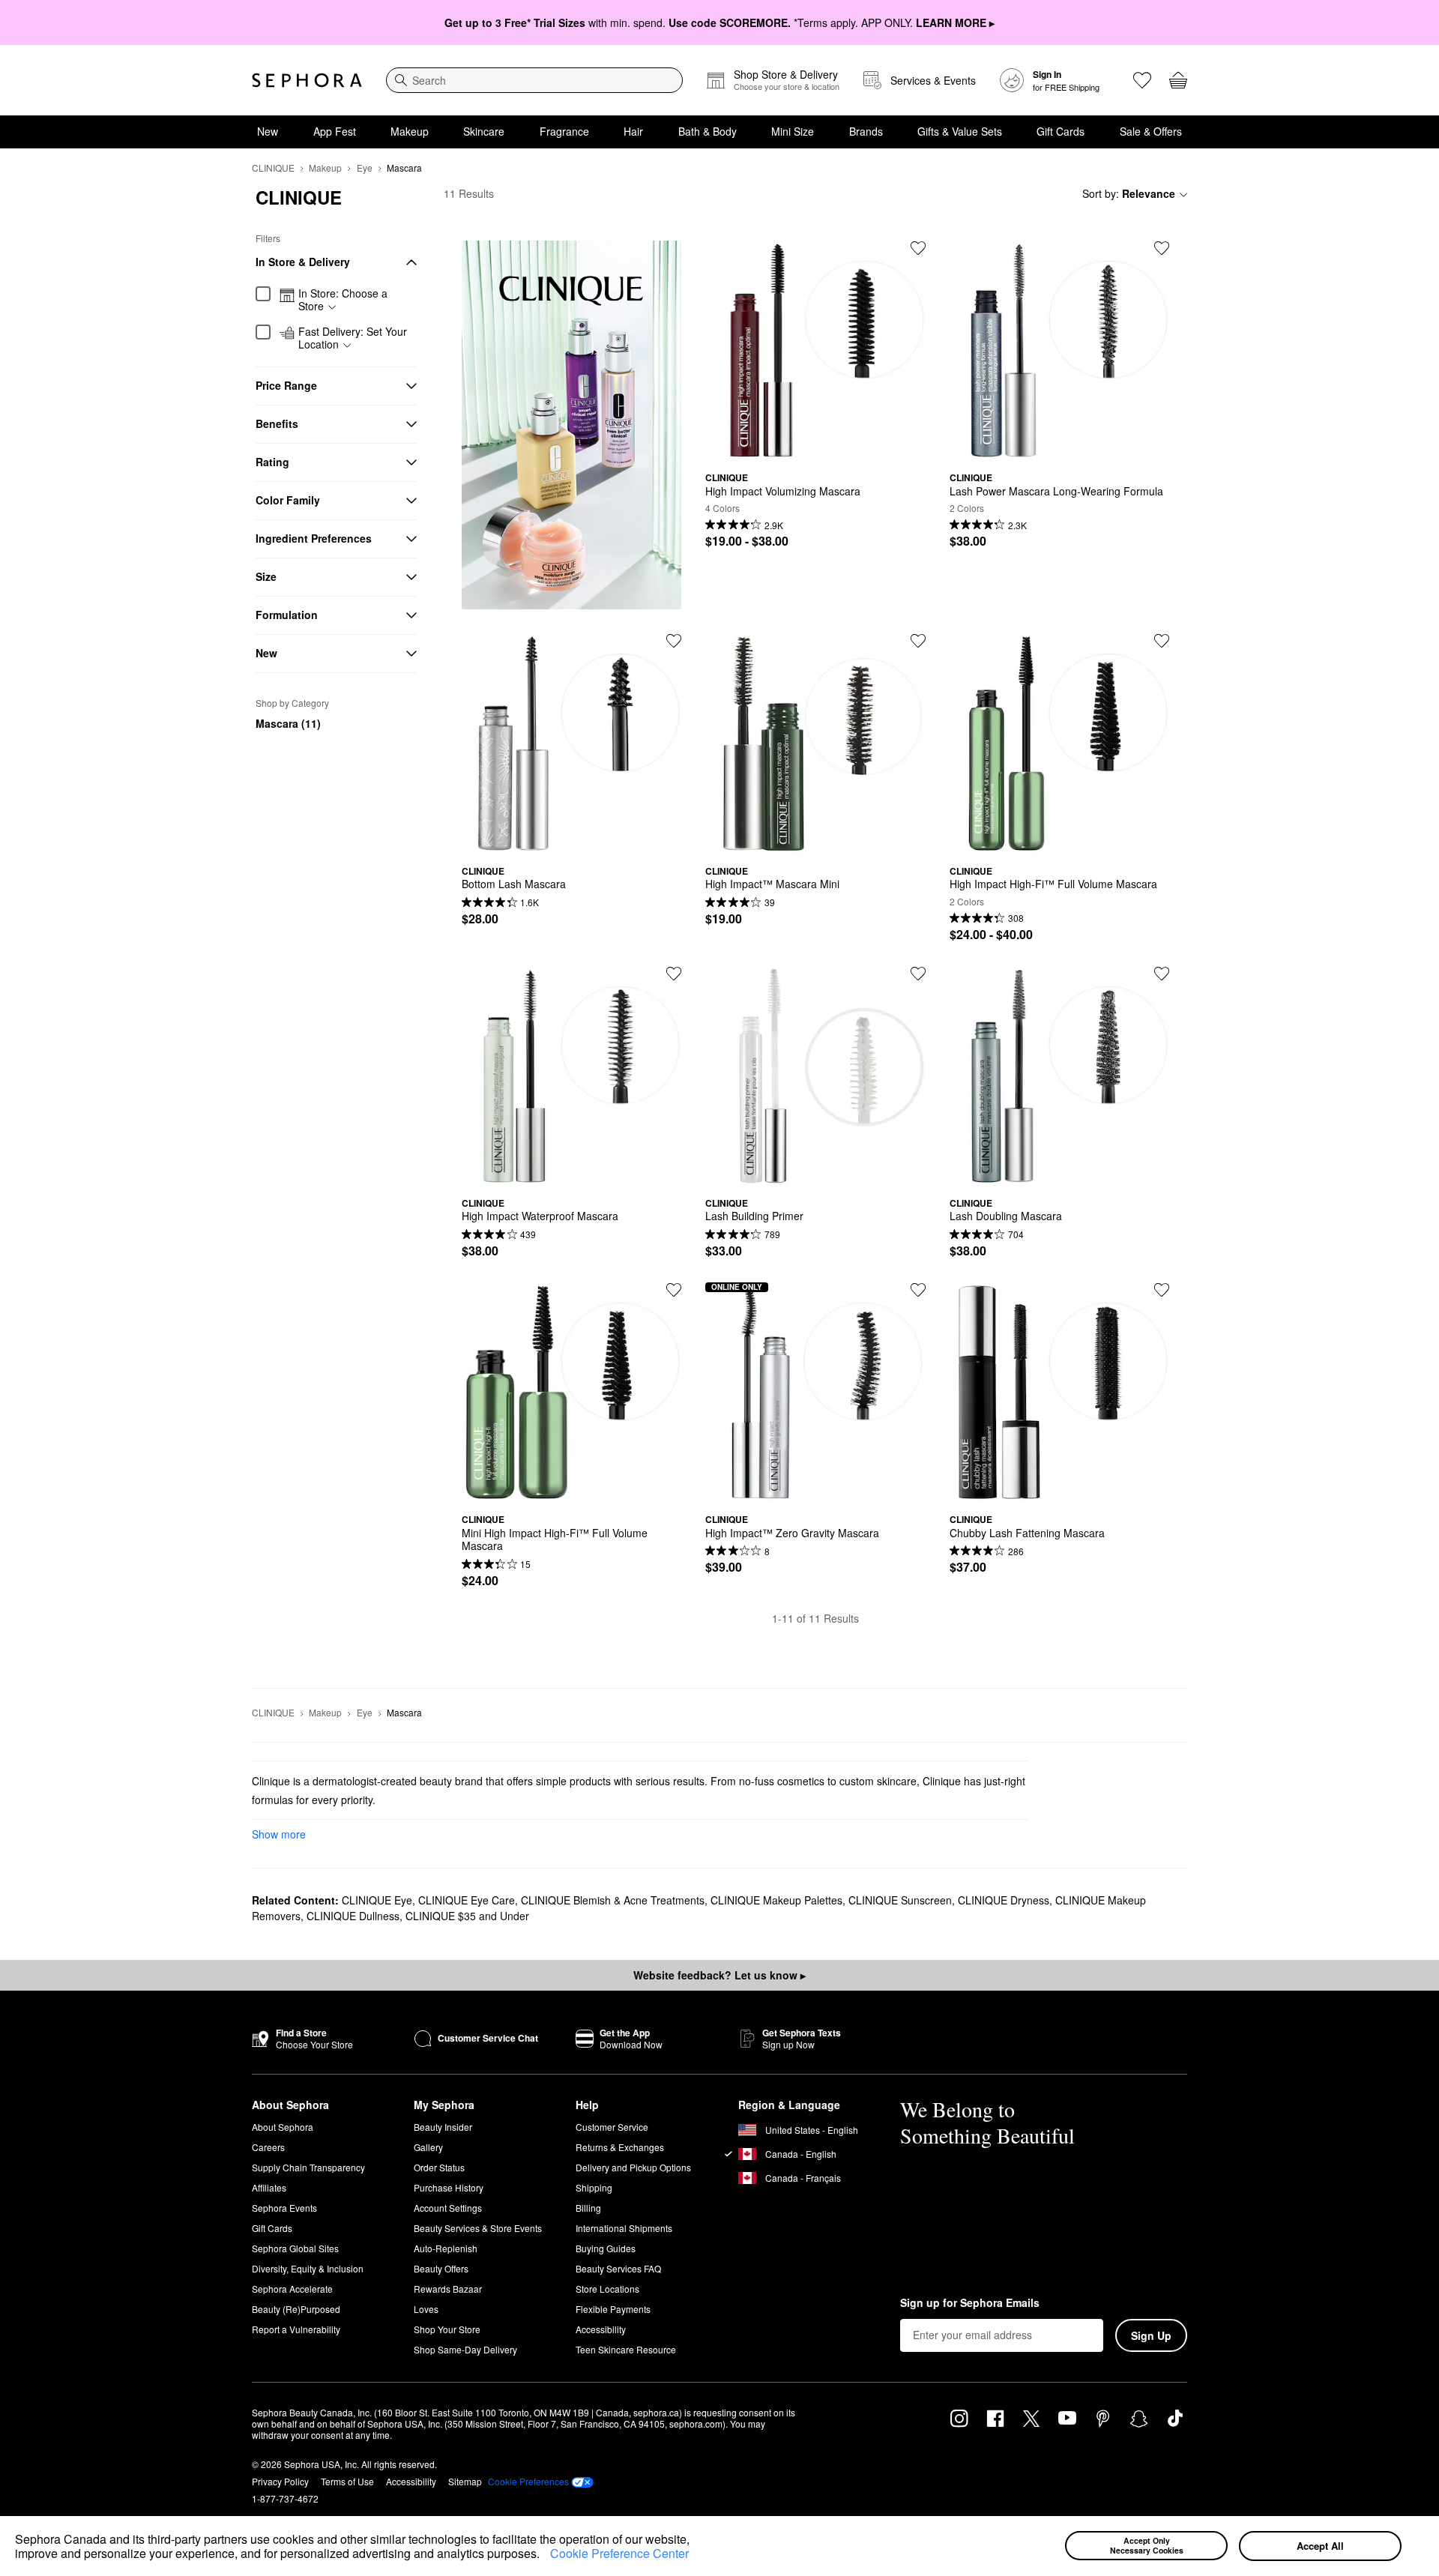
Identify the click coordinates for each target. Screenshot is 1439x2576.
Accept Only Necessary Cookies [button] (1147, 2545)
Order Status (439, 2167)
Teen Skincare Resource (626, 2349)
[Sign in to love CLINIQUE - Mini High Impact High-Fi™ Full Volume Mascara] (674, 1290)
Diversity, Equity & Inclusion (308, 2268)
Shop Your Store (447, 2329)
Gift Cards (1061, 131)
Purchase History (449, 2187)
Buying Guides (606, 2248)
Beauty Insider (443, 2127)
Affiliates (269, 2187)
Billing (588, 2208)
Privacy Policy (280, 2481)
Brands (866, 131)
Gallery (428, 2147)
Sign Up (1151, 2335)
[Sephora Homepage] (307, 80)
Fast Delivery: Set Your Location (353, 338)
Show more (279, 1834)
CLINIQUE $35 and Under (467, 1916)
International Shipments (624, 2228)
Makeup (410, 131)
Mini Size (793, 131)
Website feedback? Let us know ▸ (719, 1975)
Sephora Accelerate (292, 2289)
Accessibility (601, 2329)
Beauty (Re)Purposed (296, 2309)
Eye (365, 168)
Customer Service (612, 2127)
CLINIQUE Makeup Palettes (776, 1900)
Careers (268, 2147)
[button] (545, 2556)
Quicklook (815, 449)
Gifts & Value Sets (960, 131)
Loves (426, 2309)
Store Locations (607, 2289)
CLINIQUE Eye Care (467, 1900)
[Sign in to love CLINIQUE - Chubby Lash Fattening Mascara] (1162, 1290)
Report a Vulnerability (296, 2329)
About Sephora (283, 2127)
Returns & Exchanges (620, 2147)
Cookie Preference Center (619, 2553)
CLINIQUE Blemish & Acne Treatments (613, 1900)
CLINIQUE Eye (377, 1900)
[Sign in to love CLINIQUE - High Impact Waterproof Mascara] (674, 974)
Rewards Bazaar (448, 2289)
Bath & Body (708, 131)
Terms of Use (347, 2481)
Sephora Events (284, 2208)
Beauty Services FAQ (618, 2268)
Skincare (484, 131)
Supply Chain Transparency (308, 2167)
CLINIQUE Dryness (1004, 1900)
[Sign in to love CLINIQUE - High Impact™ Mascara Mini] (918, 641)
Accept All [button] (1320, 2546)
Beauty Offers (441, 2268)
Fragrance (564, 131)
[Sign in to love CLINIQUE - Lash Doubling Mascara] (1162, 974)
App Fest (335, 131)
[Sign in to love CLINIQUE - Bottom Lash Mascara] (674, 641)
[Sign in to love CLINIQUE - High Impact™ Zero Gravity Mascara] (918, 1290)
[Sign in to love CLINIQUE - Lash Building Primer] (918, 974)
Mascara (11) (288, 723)
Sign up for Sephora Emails (970, 2303)
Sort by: (1129, 193)
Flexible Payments (613, 2309)
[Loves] (1142, 80)
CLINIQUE (273, 168)
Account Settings (448, 2208)
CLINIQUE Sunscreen (900, 1900)
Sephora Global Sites (295, 2248)
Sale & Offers (1151, 131)
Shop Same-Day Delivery (465, 2349)
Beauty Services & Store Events (478, 2228)
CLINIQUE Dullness (353, 1916)
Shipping (594, 2187)
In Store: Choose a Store (343, 300)
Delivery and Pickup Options (633, 2167)
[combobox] (534, 80)
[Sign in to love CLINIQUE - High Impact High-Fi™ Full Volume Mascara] (1162, 641)
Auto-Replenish (446, 2248)
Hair (633, 131)
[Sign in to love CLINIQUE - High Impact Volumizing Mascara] (918, 248)
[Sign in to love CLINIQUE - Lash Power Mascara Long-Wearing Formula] (1162, 248)
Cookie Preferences (528, 2482)
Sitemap (465, 2481)
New (268, 131)
